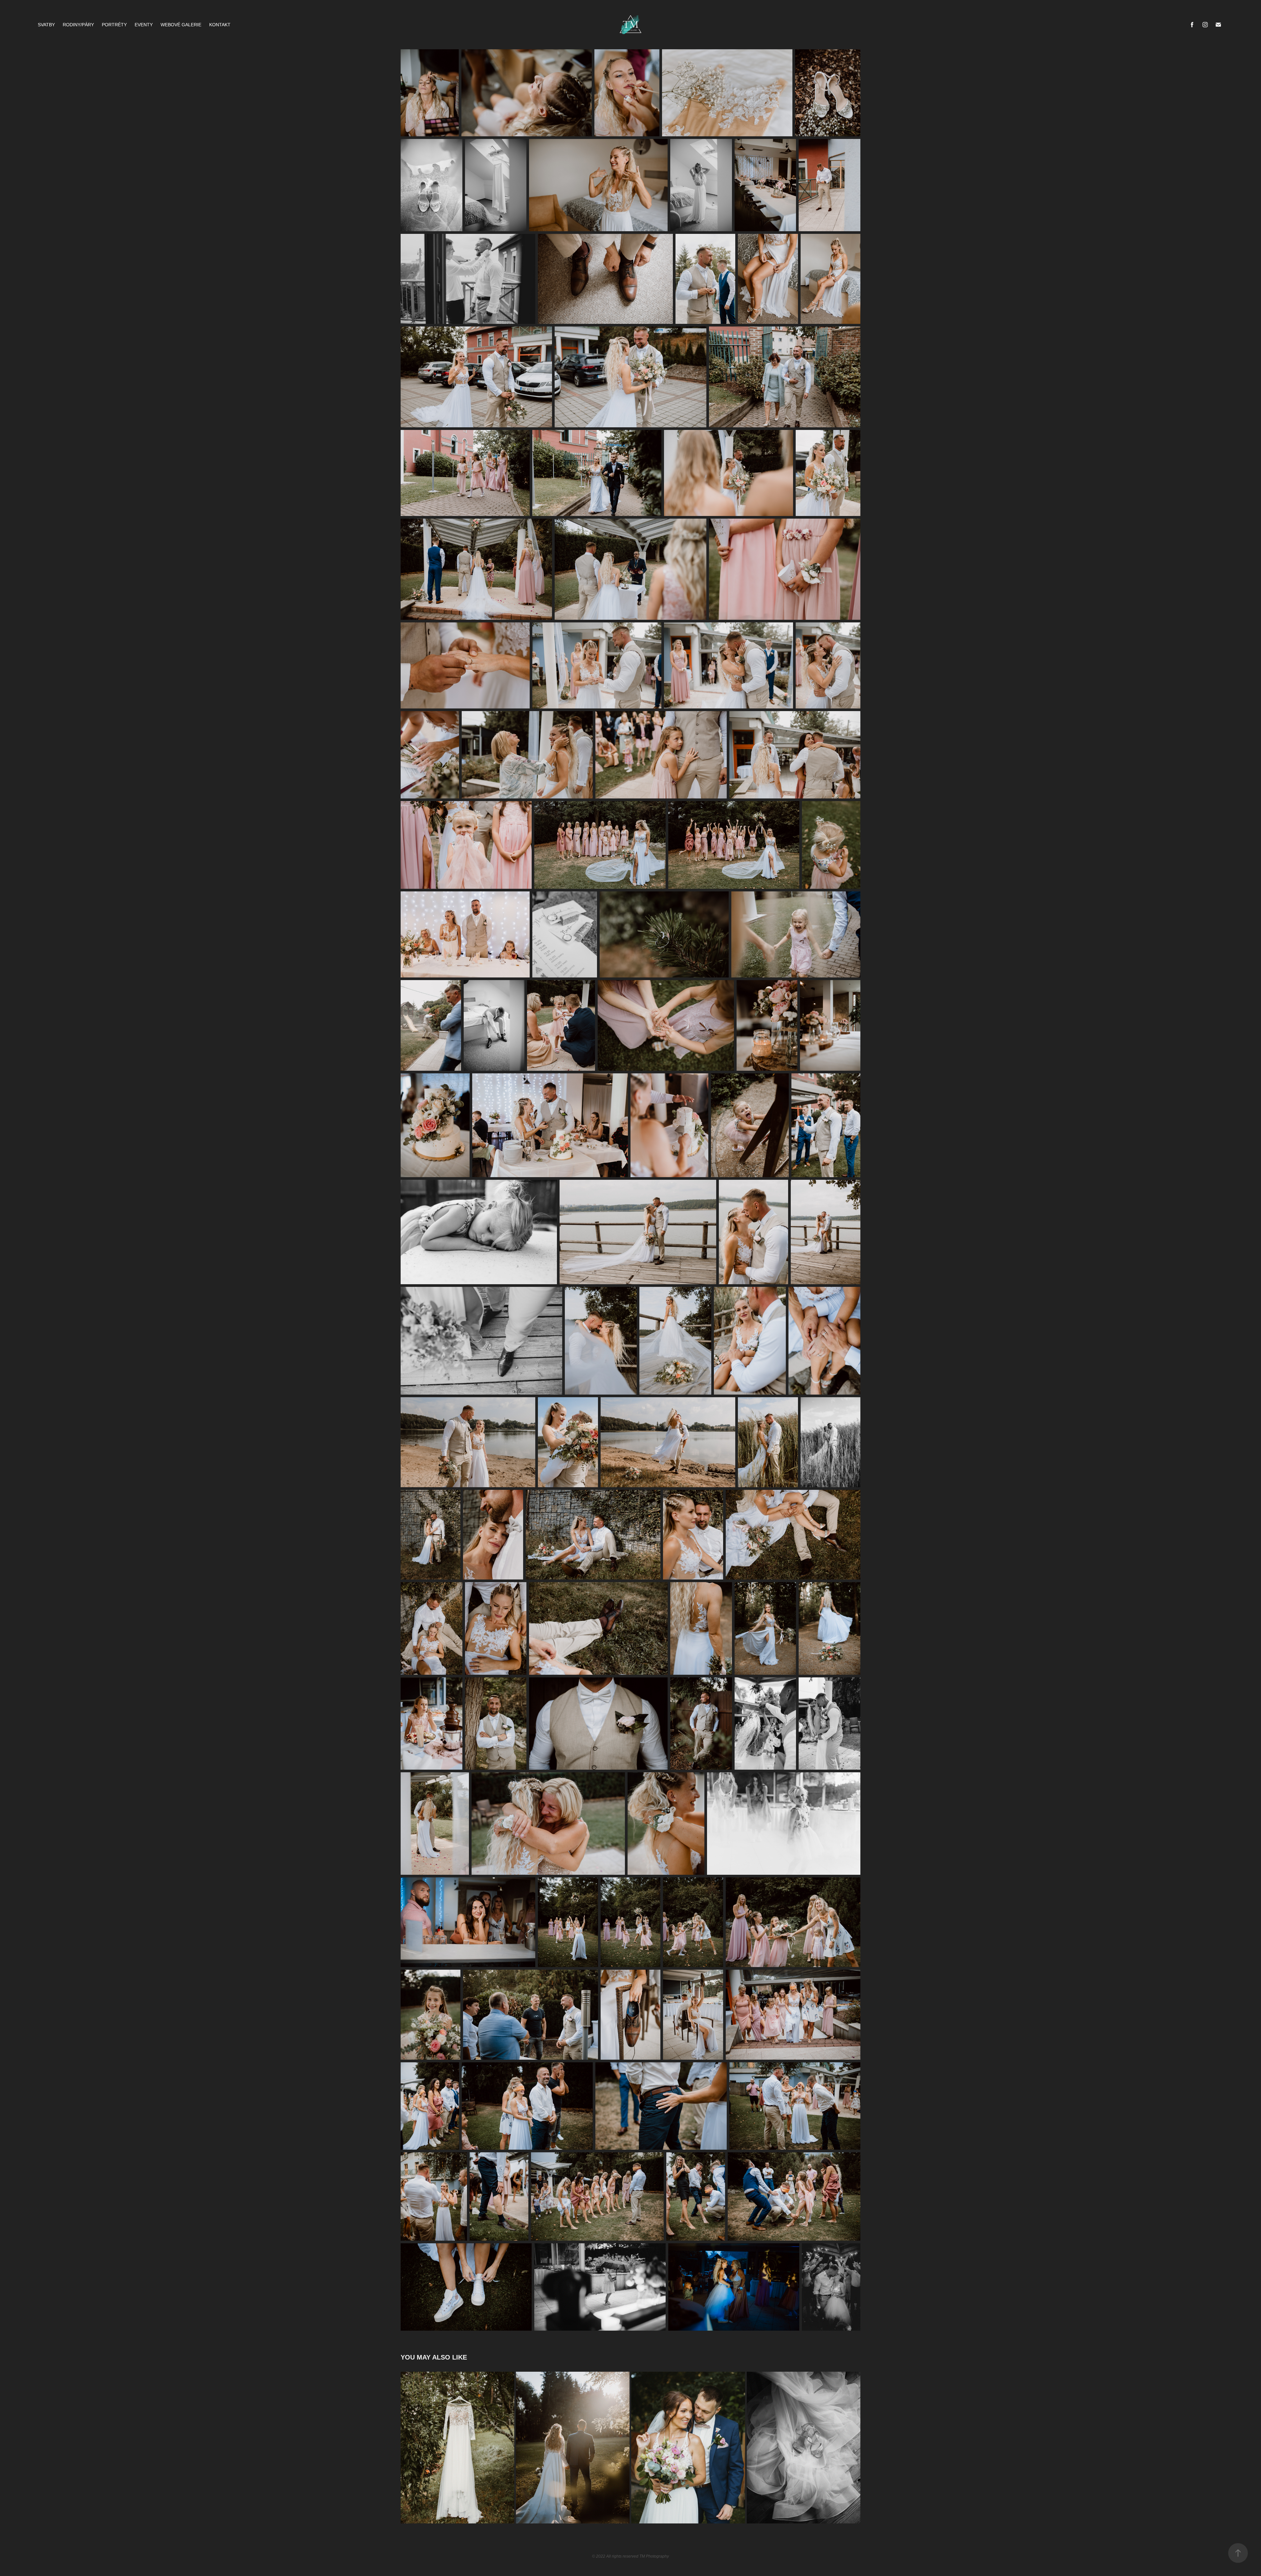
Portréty (114, 25)
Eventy (144, 25)
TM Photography (654, 2556)
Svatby (46, 25)
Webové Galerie (181, 25)
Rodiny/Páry (78, 25)
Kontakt (220, 25)
